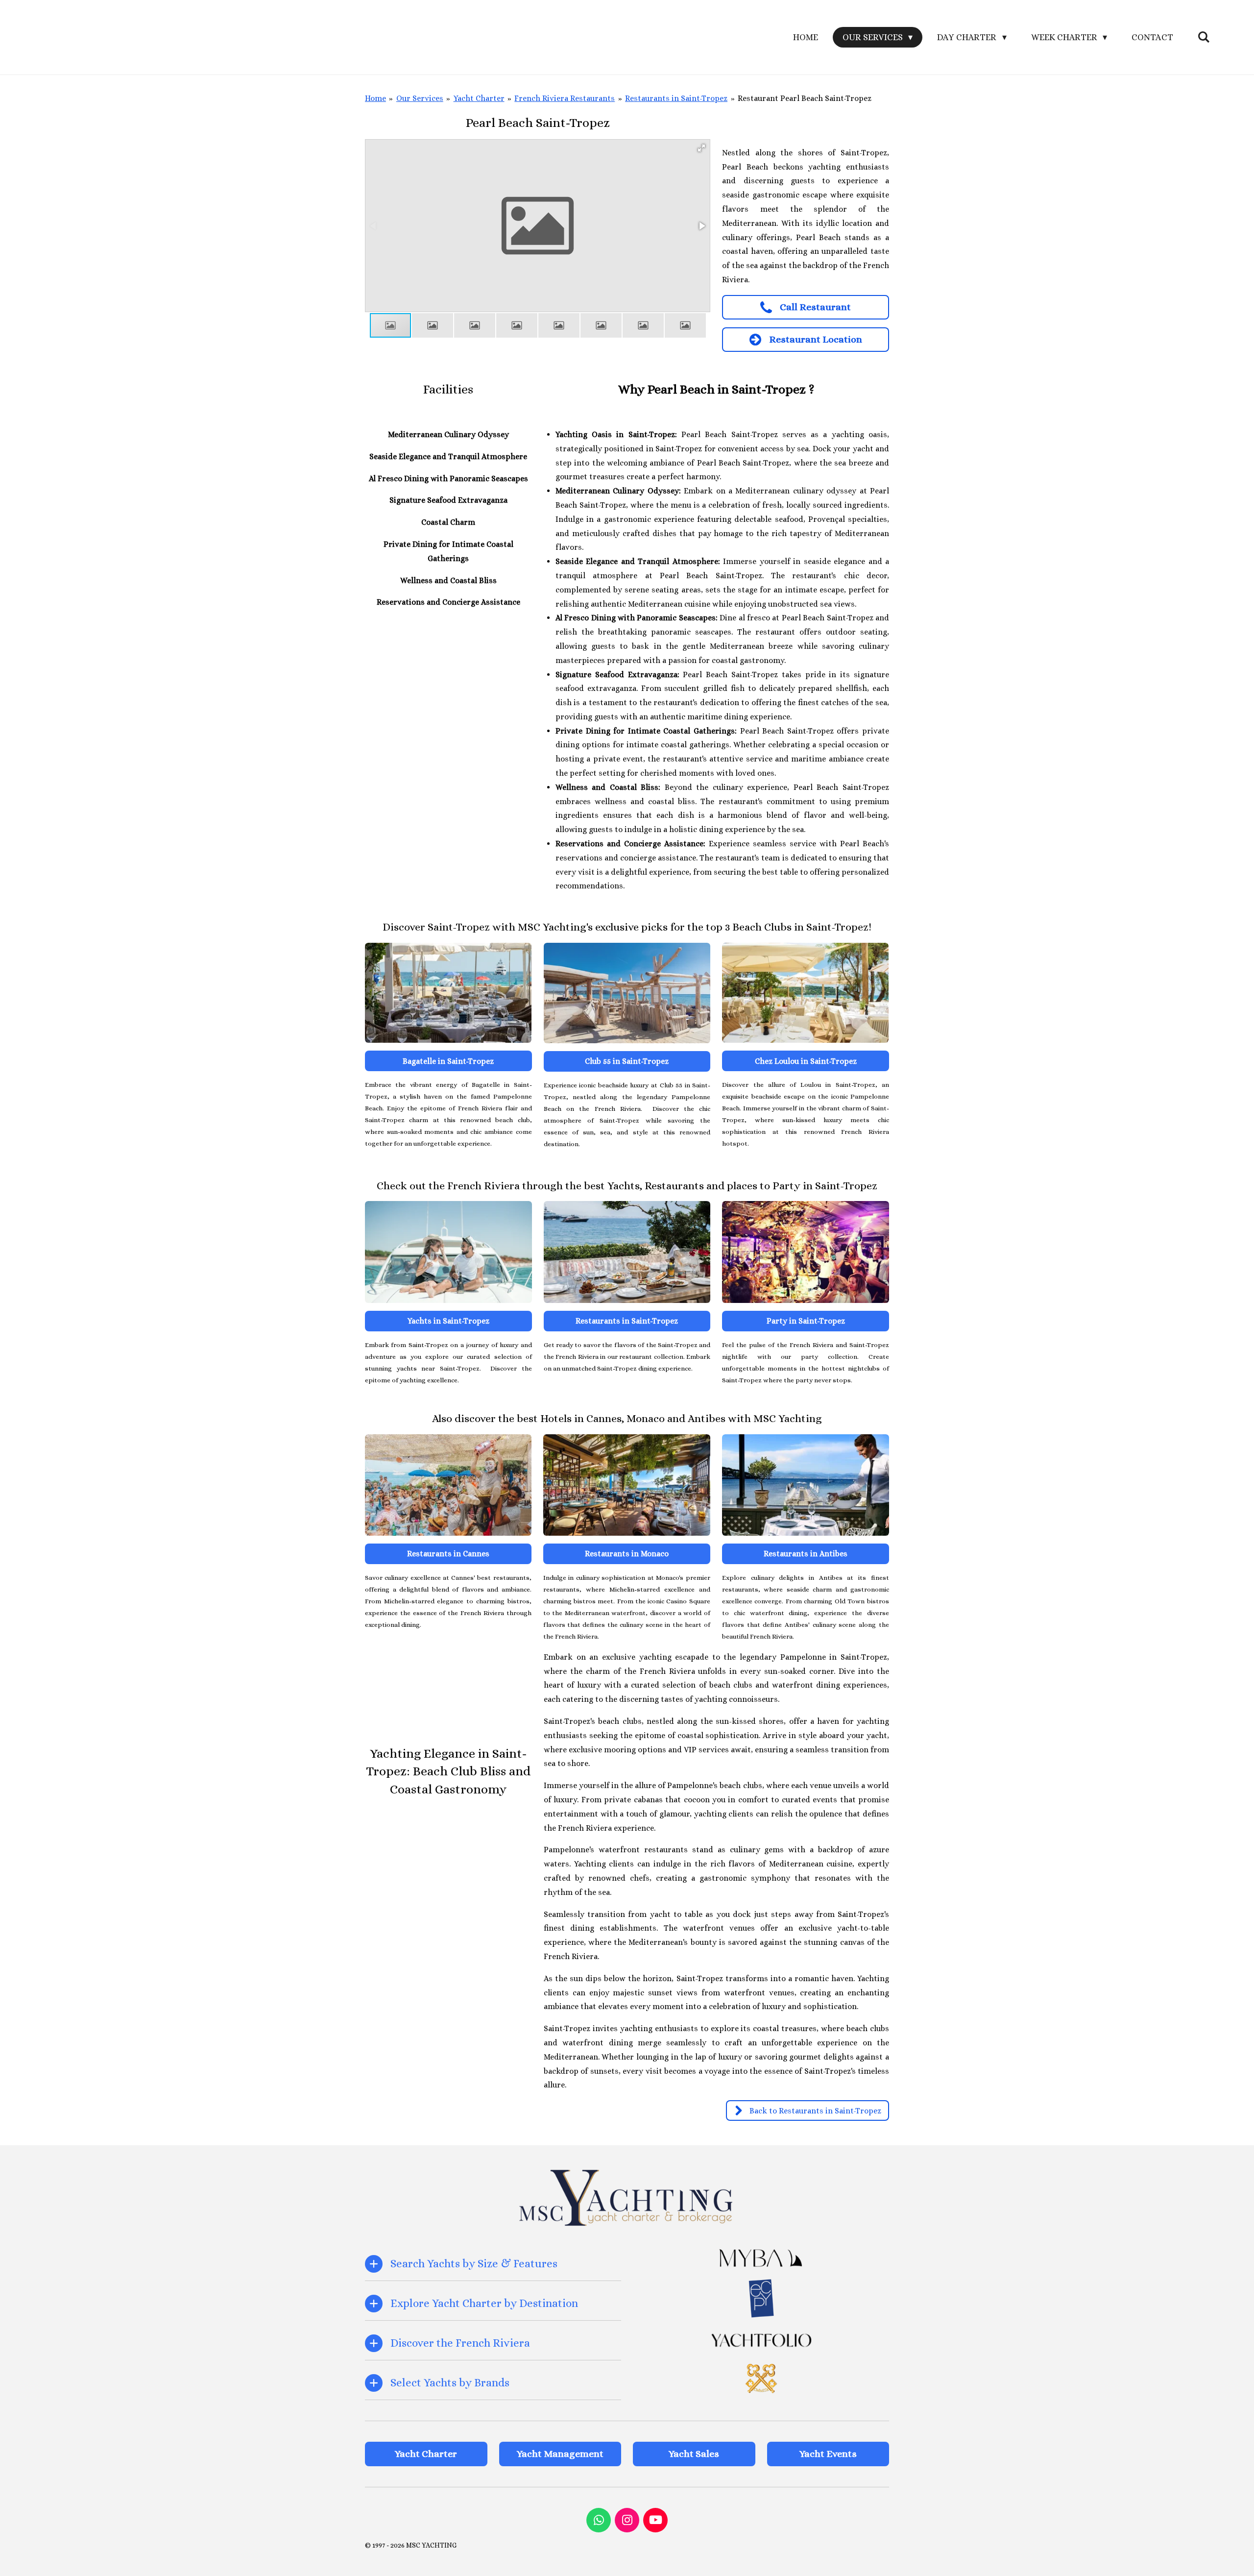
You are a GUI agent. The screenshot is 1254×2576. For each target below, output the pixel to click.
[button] (701, 148)
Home (375, 98)
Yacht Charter (479, 98)
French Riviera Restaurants (565, 98)
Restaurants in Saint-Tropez (676, 98)
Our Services (420, 98)
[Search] (1204, 37)
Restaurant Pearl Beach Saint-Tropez (805, 98)
